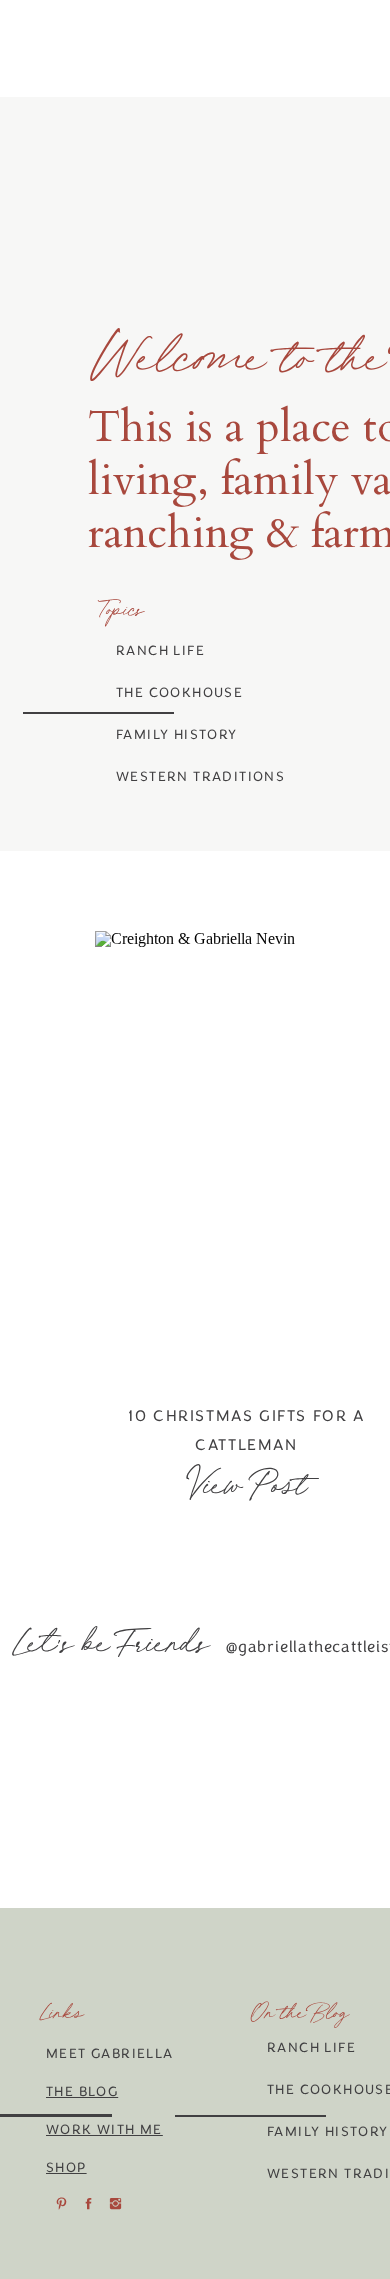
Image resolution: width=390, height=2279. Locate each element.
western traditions (200, 776)
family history (177, 734)
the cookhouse (179, 692)
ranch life (160, 650)
